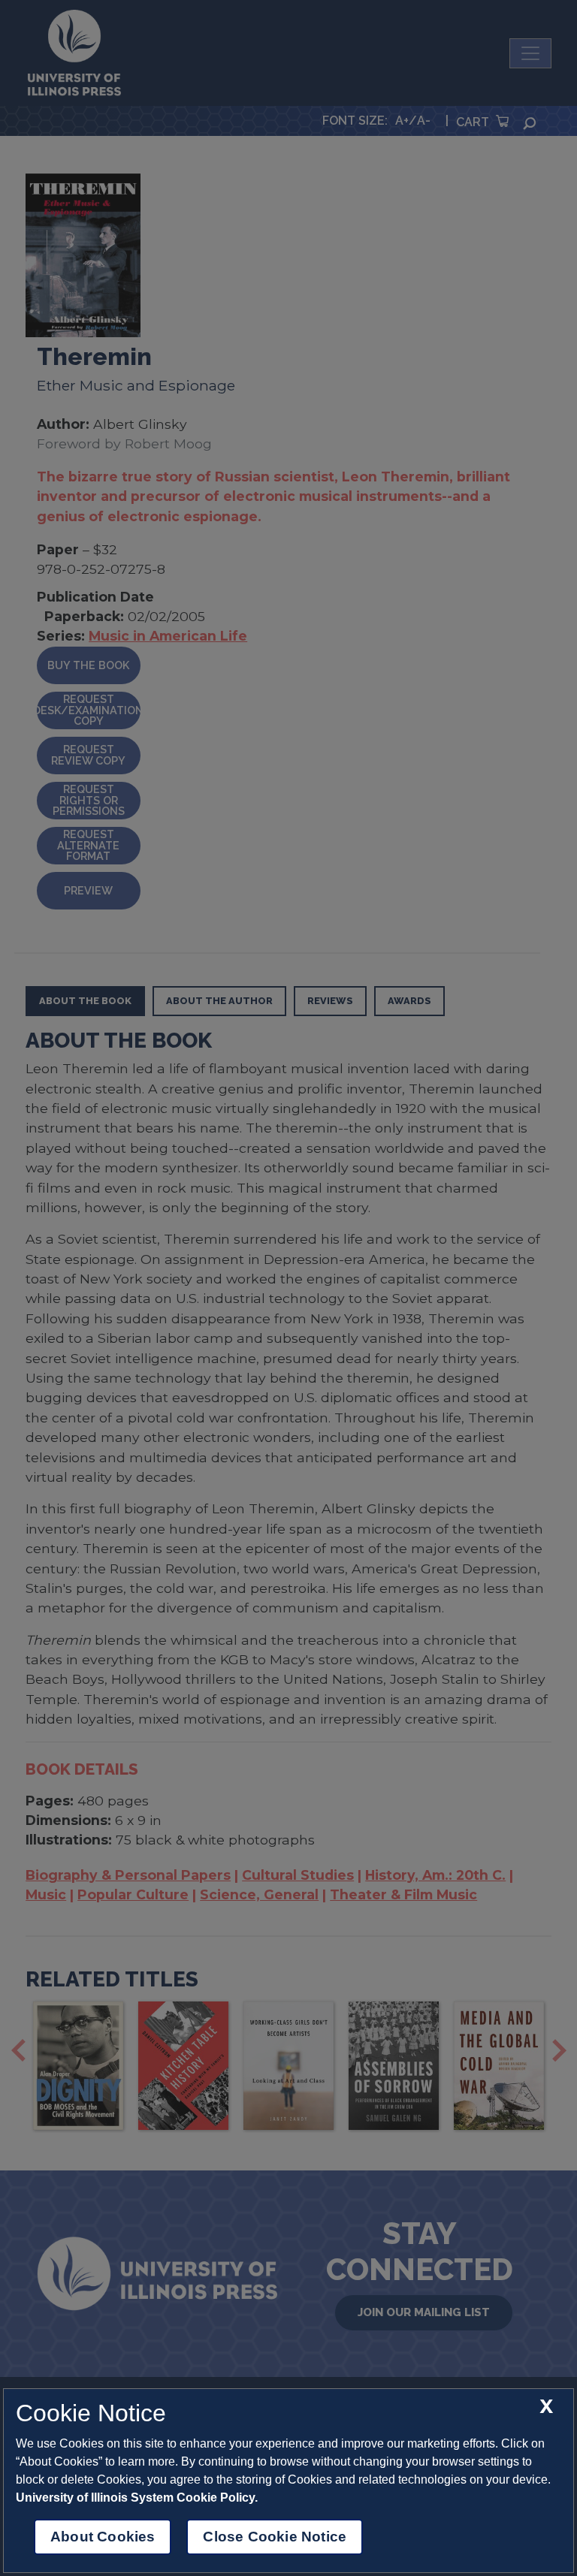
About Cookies (103, 2537)
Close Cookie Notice (275, 2537)
